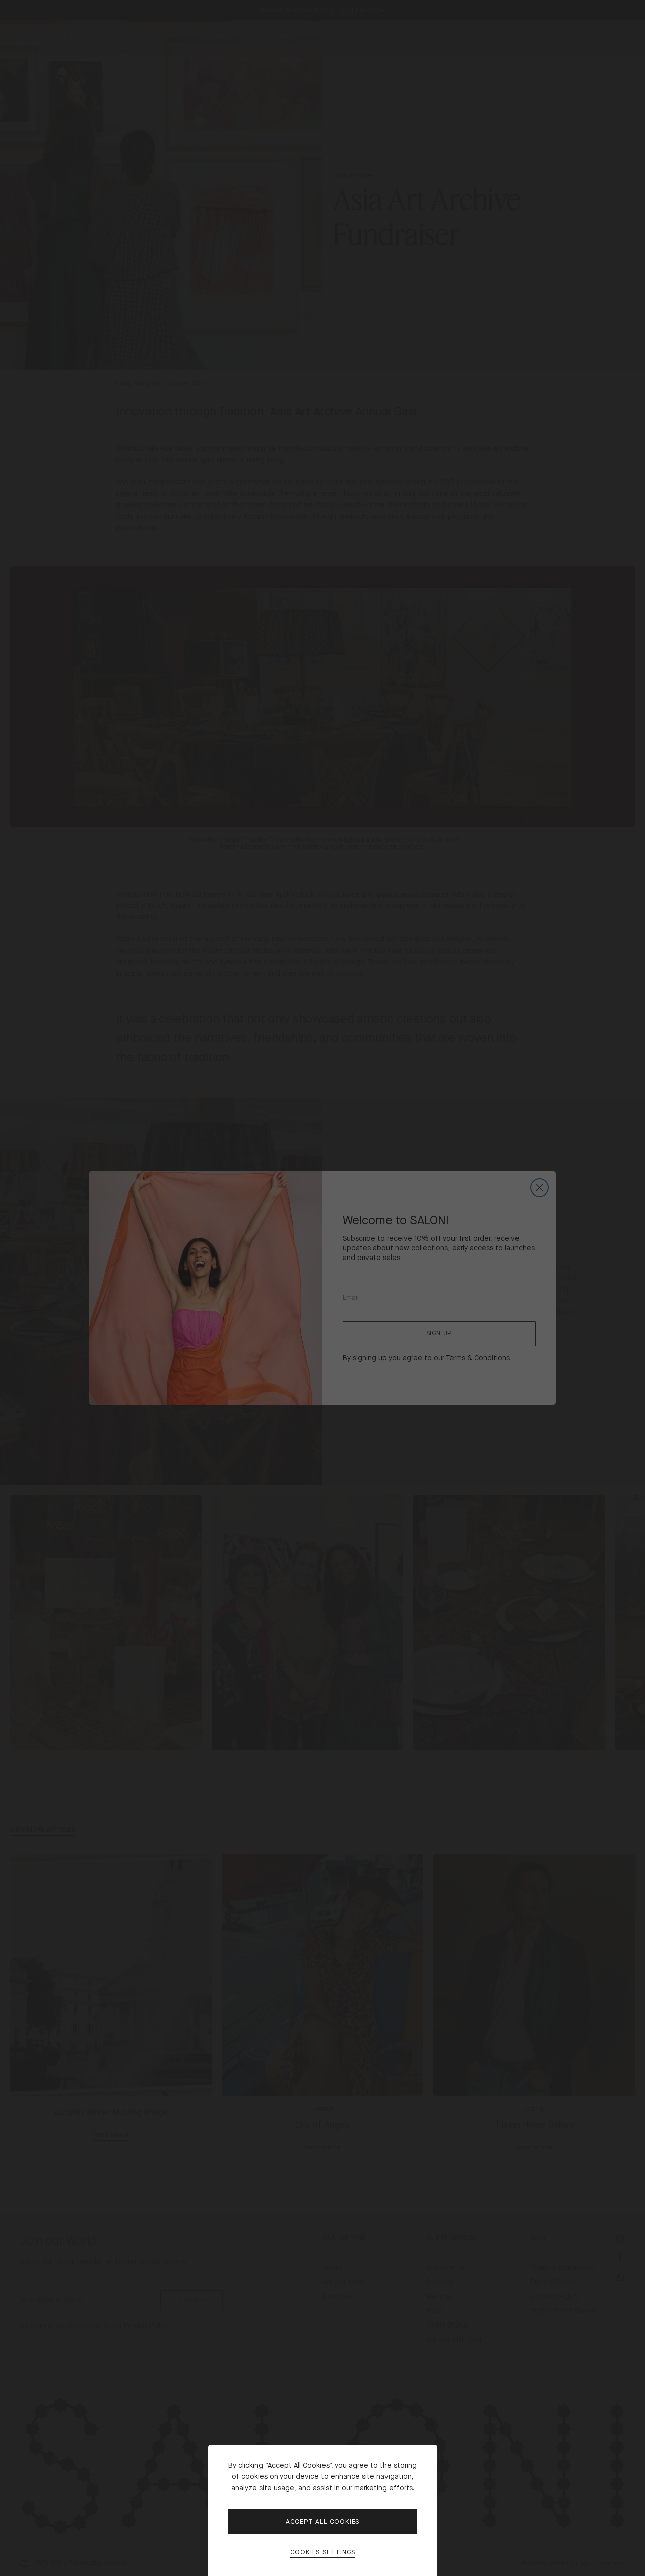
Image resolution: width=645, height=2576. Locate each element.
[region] (322, 1288)
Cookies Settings (323, 2553)
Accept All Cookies (322, 2522)
